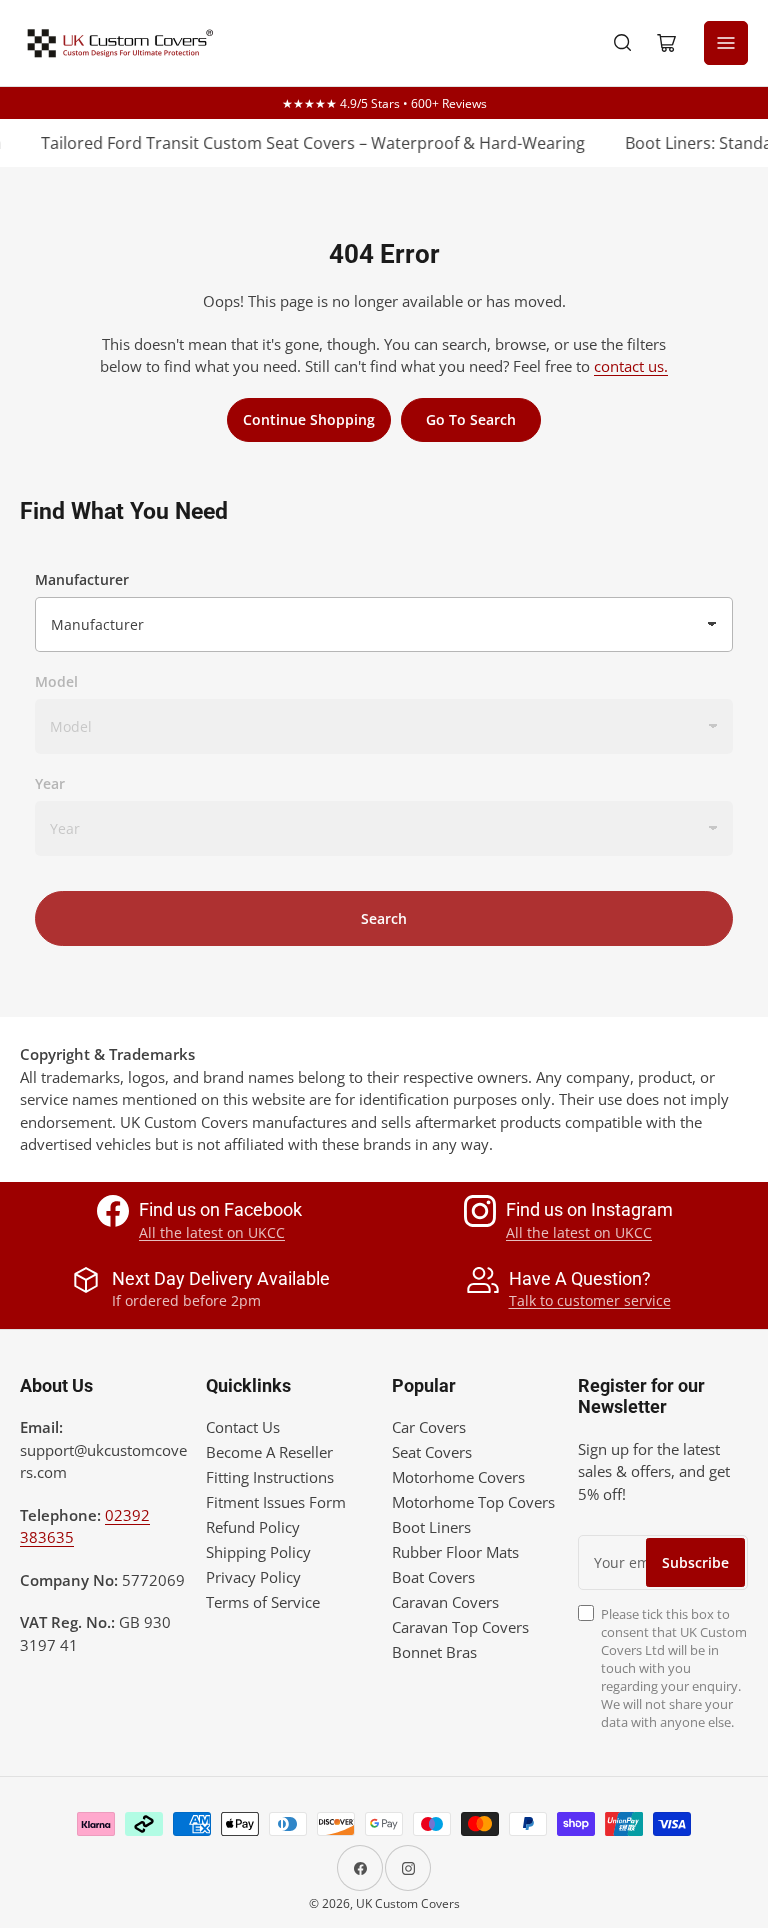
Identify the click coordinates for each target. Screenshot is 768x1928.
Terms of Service (263, 1602)
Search (384, 918)
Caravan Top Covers (460, 1627)
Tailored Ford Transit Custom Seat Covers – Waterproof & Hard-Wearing (303, 143)
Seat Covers (432, 1452)
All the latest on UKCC (212, 1232)
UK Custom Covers (408, 1903)
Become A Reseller (269, 1452)
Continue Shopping (309, 419)
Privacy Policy (253, 1577)
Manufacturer (82, 579)
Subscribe (695, 1562)
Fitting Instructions (270, 1477)
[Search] (623, 43)
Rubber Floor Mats (455, 1552)
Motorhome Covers (458, 1477)
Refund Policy (253, 1527)
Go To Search (471, 419)
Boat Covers (433, 1577)
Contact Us (243, 1427)
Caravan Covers (445, 1602)
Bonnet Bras (434, 1652)
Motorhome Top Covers (473, 1502)
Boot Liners (431, 1527)
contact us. (631, 366)
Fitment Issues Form (276, 1502)
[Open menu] (726, 43)
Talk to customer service (590, 1300)
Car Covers (429, 1427)
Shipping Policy (258, 1552)
